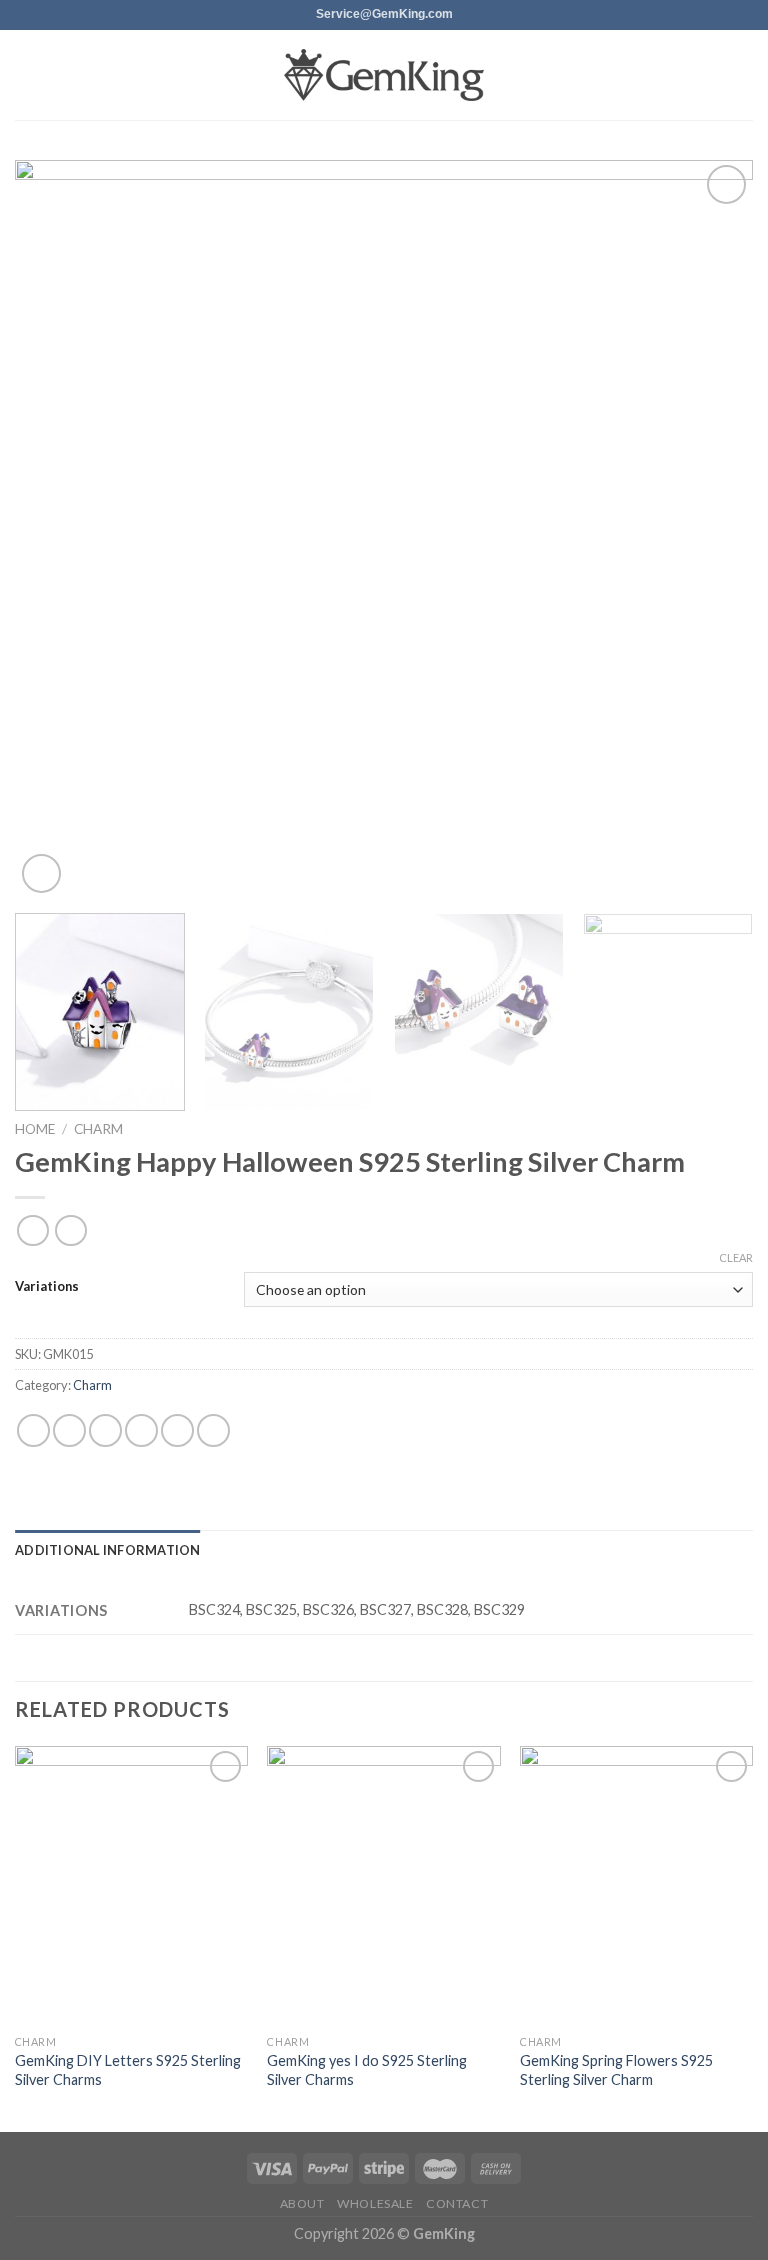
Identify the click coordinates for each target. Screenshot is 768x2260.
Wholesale (375, 2203)
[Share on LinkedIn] (213, 1430)
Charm (98, 1129)
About (302, 2203)
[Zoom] (41, 873)
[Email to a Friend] (141, 1430)
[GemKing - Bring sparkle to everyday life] (384, 75)
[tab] (108, 1550)
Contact (457, 2203)
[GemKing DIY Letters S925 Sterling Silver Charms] (131, 1885)
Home (35, 1129)
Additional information (108, 1550)
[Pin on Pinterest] (177, 1430)
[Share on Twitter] (105, 1430)
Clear (736, 1257)
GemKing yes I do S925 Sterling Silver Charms (367, 2070)
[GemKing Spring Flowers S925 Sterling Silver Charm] (636, 1885)
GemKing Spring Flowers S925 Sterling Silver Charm (616, 2070)
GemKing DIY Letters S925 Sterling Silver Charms (128, 2070)
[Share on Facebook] (69, 1430)
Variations (47, 1287)
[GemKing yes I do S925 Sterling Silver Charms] (383, 1885)
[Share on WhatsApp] (33, 1430)
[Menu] (27, 74)
